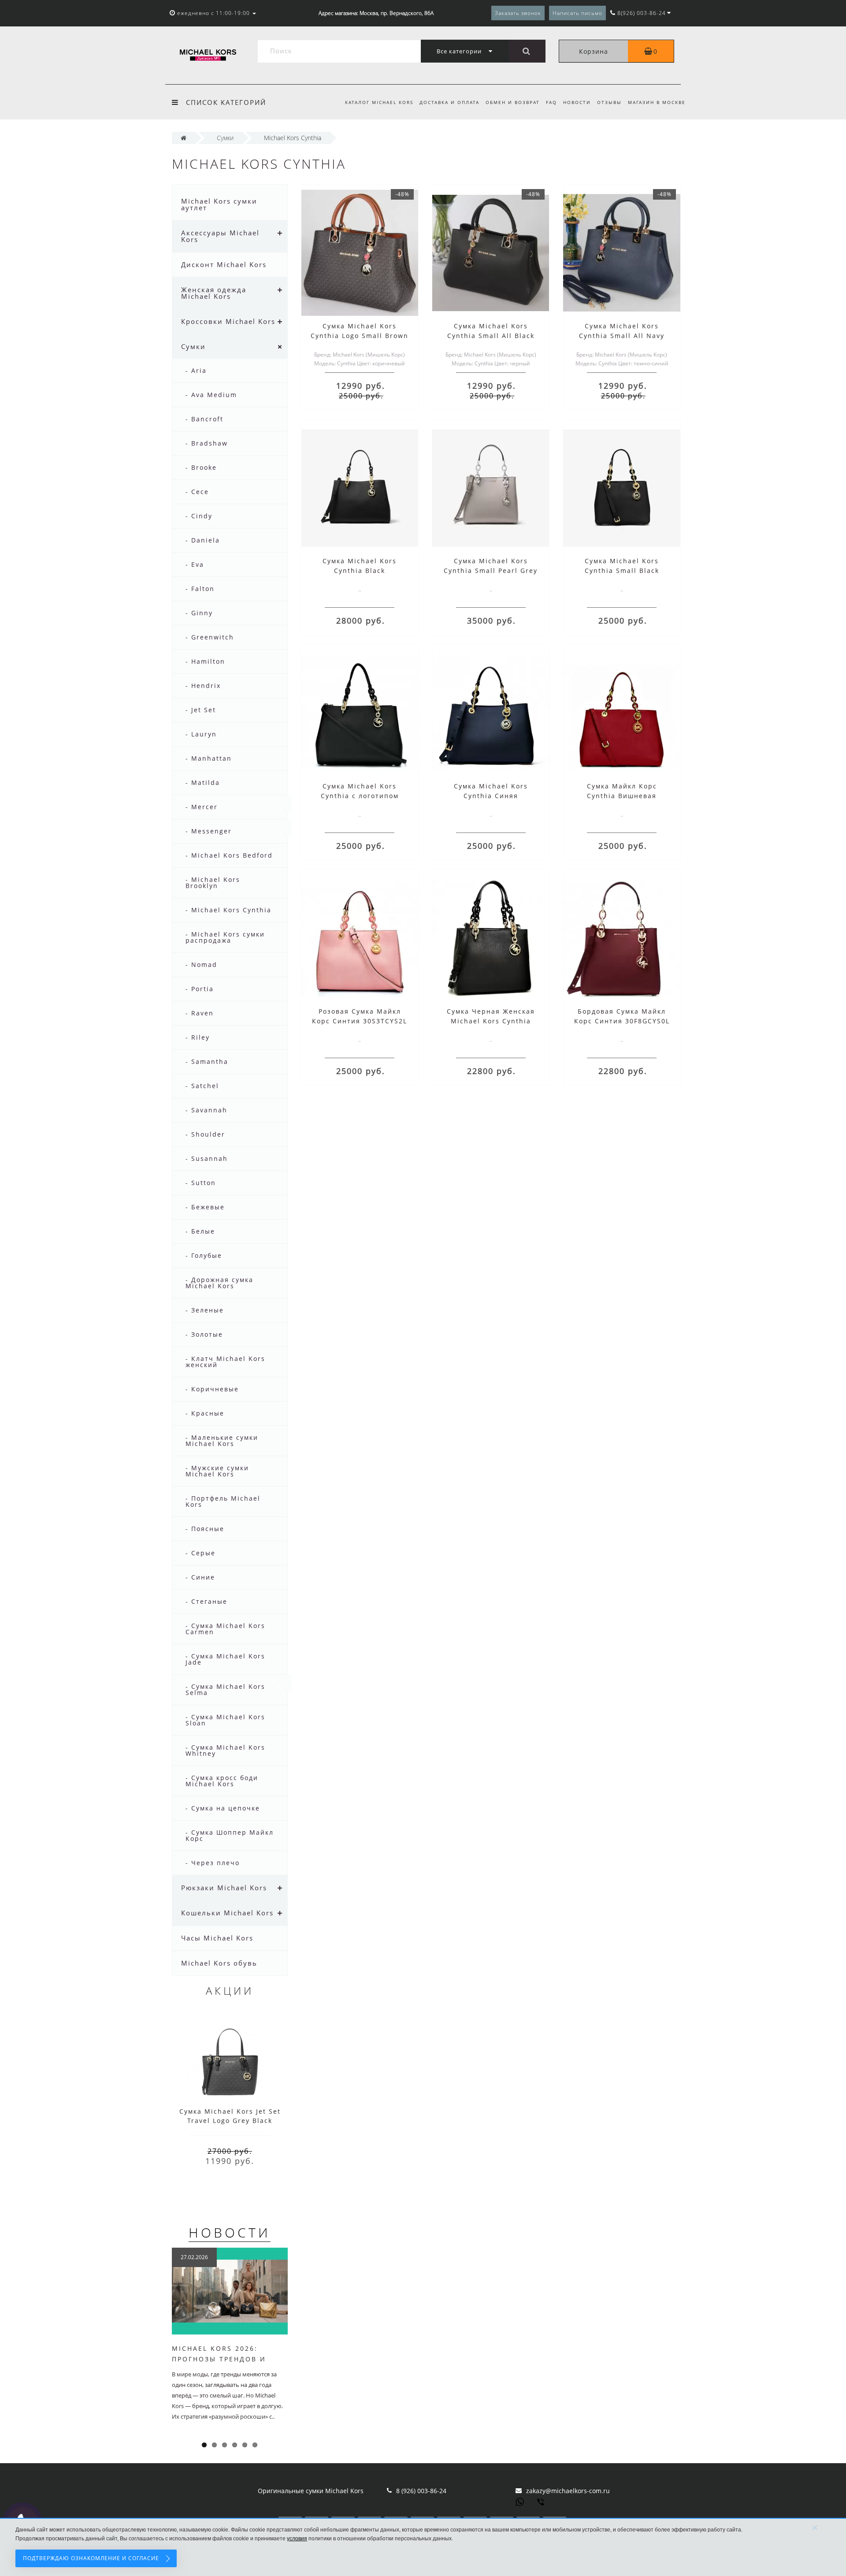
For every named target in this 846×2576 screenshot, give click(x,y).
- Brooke (201, 467)
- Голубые (204, 1255)
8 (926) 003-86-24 (421, 2491)
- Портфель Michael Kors (223, 1501)
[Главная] (184, 138)
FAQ (551, 102)
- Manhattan (209, 758)
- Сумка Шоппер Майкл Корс (230, 1835)
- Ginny (199, 613)
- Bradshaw (207, 443)
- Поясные (205, 1529)
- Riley (198, 1037)
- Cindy (199, 516)
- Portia (200, 989)
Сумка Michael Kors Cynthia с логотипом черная (360, 796)
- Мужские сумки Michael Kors (217, 1471)
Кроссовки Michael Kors (228, 321)
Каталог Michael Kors (379, 102)
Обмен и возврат (513, 102)
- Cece (197, 492)
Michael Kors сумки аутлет (219, 204)
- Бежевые (205, 1207)
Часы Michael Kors (217, 1938)
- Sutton (201, 1183)
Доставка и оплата (449, 102)
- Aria (196, 370)
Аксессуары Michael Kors (220, 236)
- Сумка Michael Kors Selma (225, 1689)
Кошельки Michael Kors (227, 1913)
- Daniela (203, 540)
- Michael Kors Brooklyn (213, 883)
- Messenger (209, 831)
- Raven (200, 1013)
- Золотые (204, 1334)
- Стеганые (206, 1601)
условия (297, 2539)
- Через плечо (213, 1863)
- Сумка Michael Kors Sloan (225, 1720)
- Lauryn (201, 734)
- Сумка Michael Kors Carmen (225, 1629)
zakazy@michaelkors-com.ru (568, 2491)
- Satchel (202, 1086)
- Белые (200, 1231)
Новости (577, 102)
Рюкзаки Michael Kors (224, 1888)
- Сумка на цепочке (223, 1808)
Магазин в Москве (657, 102)
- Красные (205, 1413)
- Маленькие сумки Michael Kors (222, 1440)
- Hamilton (205, 661)
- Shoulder (205, 1134)
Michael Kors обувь (219, 1963)
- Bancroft (204, 419)
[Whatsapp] (520, 2501)
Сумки (193, 346)
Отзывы (609, 102)
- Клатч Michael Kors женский (225, 1362)
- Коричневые (212, 1389)
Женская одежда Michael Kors (214, 293)
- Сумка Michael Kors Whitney (225, 1750)
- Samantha (207, 1061)
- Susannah (207, 1158)
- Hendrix (203, 686)
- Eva (195, 564)
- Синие (200, 1577)
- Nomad (201, 965)
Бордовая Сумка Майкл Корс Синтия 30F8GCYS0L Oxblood (622, 1021)
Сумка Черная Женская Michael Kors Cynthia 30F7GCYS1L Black (491, 1021)
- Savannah (206, 1110)
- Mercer (202, 807)
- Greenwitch (210, 637)
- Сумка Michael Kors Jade (225, 1659)
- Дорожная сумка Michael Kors (219, 1283)
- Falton (200, 589)
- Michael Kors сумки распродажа (225, 937)
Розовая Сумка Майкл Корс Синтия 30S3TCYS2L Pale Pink (360, 1021)
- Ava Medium (211, 395)
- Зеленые (205, 1310)
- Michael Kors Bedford (229, 855)
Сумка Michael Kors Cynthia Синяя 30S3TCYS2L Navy (491, 796)
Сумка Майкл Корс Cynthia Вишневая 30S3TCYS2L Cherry (622, 796)
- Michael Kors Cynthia (228, 910)
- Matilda (203, 782)
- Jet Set (201, 710)
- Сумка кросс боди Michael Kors (222, 1781)
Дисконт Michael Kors (224, 264)
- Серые (200, 1553)
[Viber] (542, 2503)
